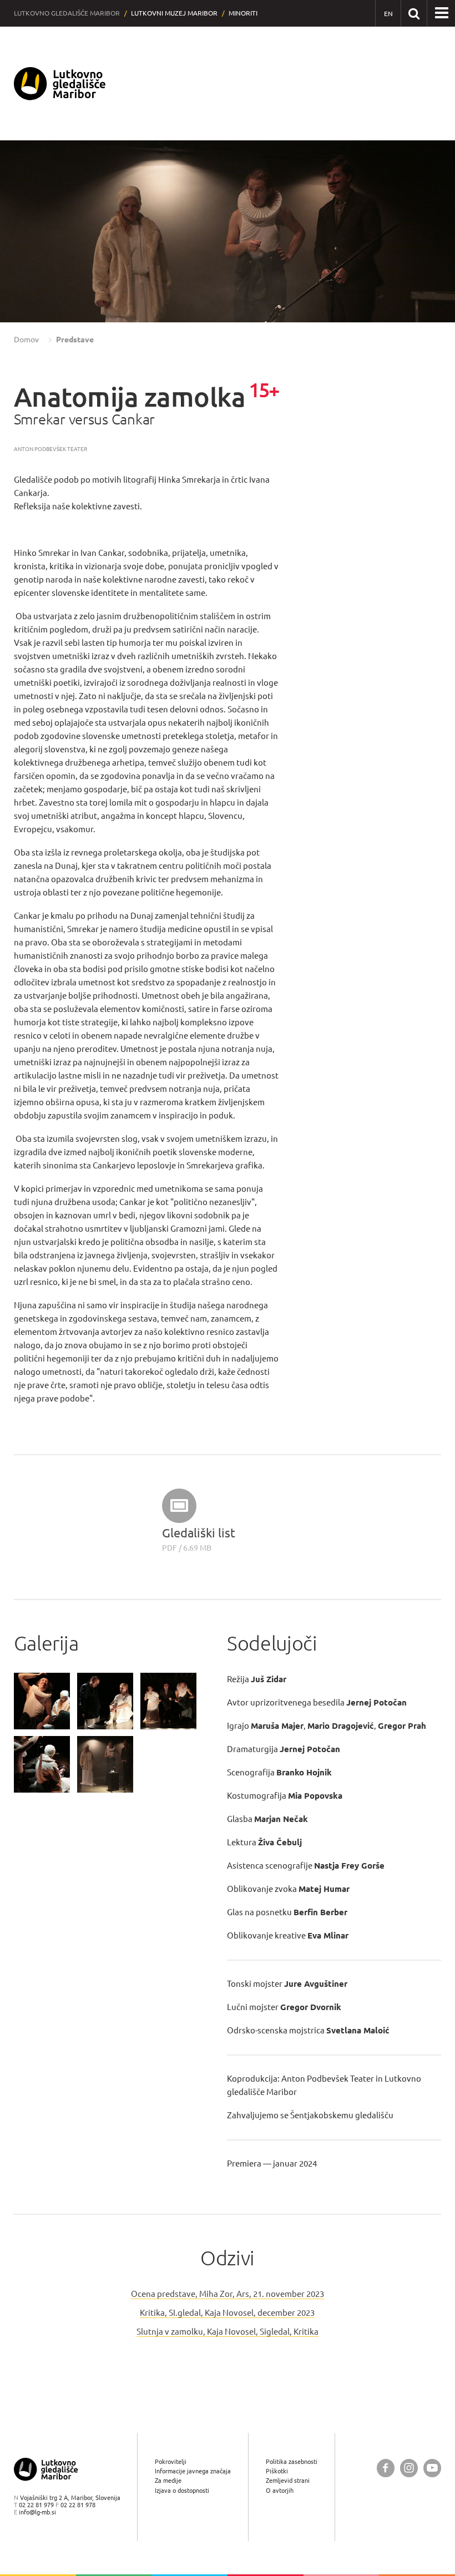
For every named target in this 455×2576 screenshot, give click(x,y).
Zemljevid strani (288, 2480)
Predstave (75, 340)
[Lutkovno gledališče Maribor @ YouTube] (432, 2468)
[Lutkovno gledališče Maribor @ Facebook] (386, 2468)
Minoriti (243, 13)
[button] (25, 232)
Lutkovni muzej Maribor (174, 13)
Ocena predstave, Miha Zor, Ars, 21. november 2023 (228, 2294)
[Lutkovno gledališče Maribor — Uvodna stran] (60, 83)
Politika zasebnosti (292, 2461)
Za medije (168, 2480)
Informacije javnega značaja (193, 2471)
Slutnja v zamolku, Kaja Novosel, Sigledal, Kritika (228, 2332)
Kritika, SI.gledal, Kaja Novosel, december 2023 (227, 2313)
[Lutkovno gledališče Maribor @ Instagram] (409, 2468)
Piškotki (277, 2471)
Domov (26, 340)
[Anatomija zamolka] (42, 1701)
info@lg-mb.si (37, 2512)
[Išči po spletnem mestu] (414, 13)
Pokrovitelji (171, 2461)
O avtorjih (280, 2490)
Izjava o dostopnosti (182, 2490)
